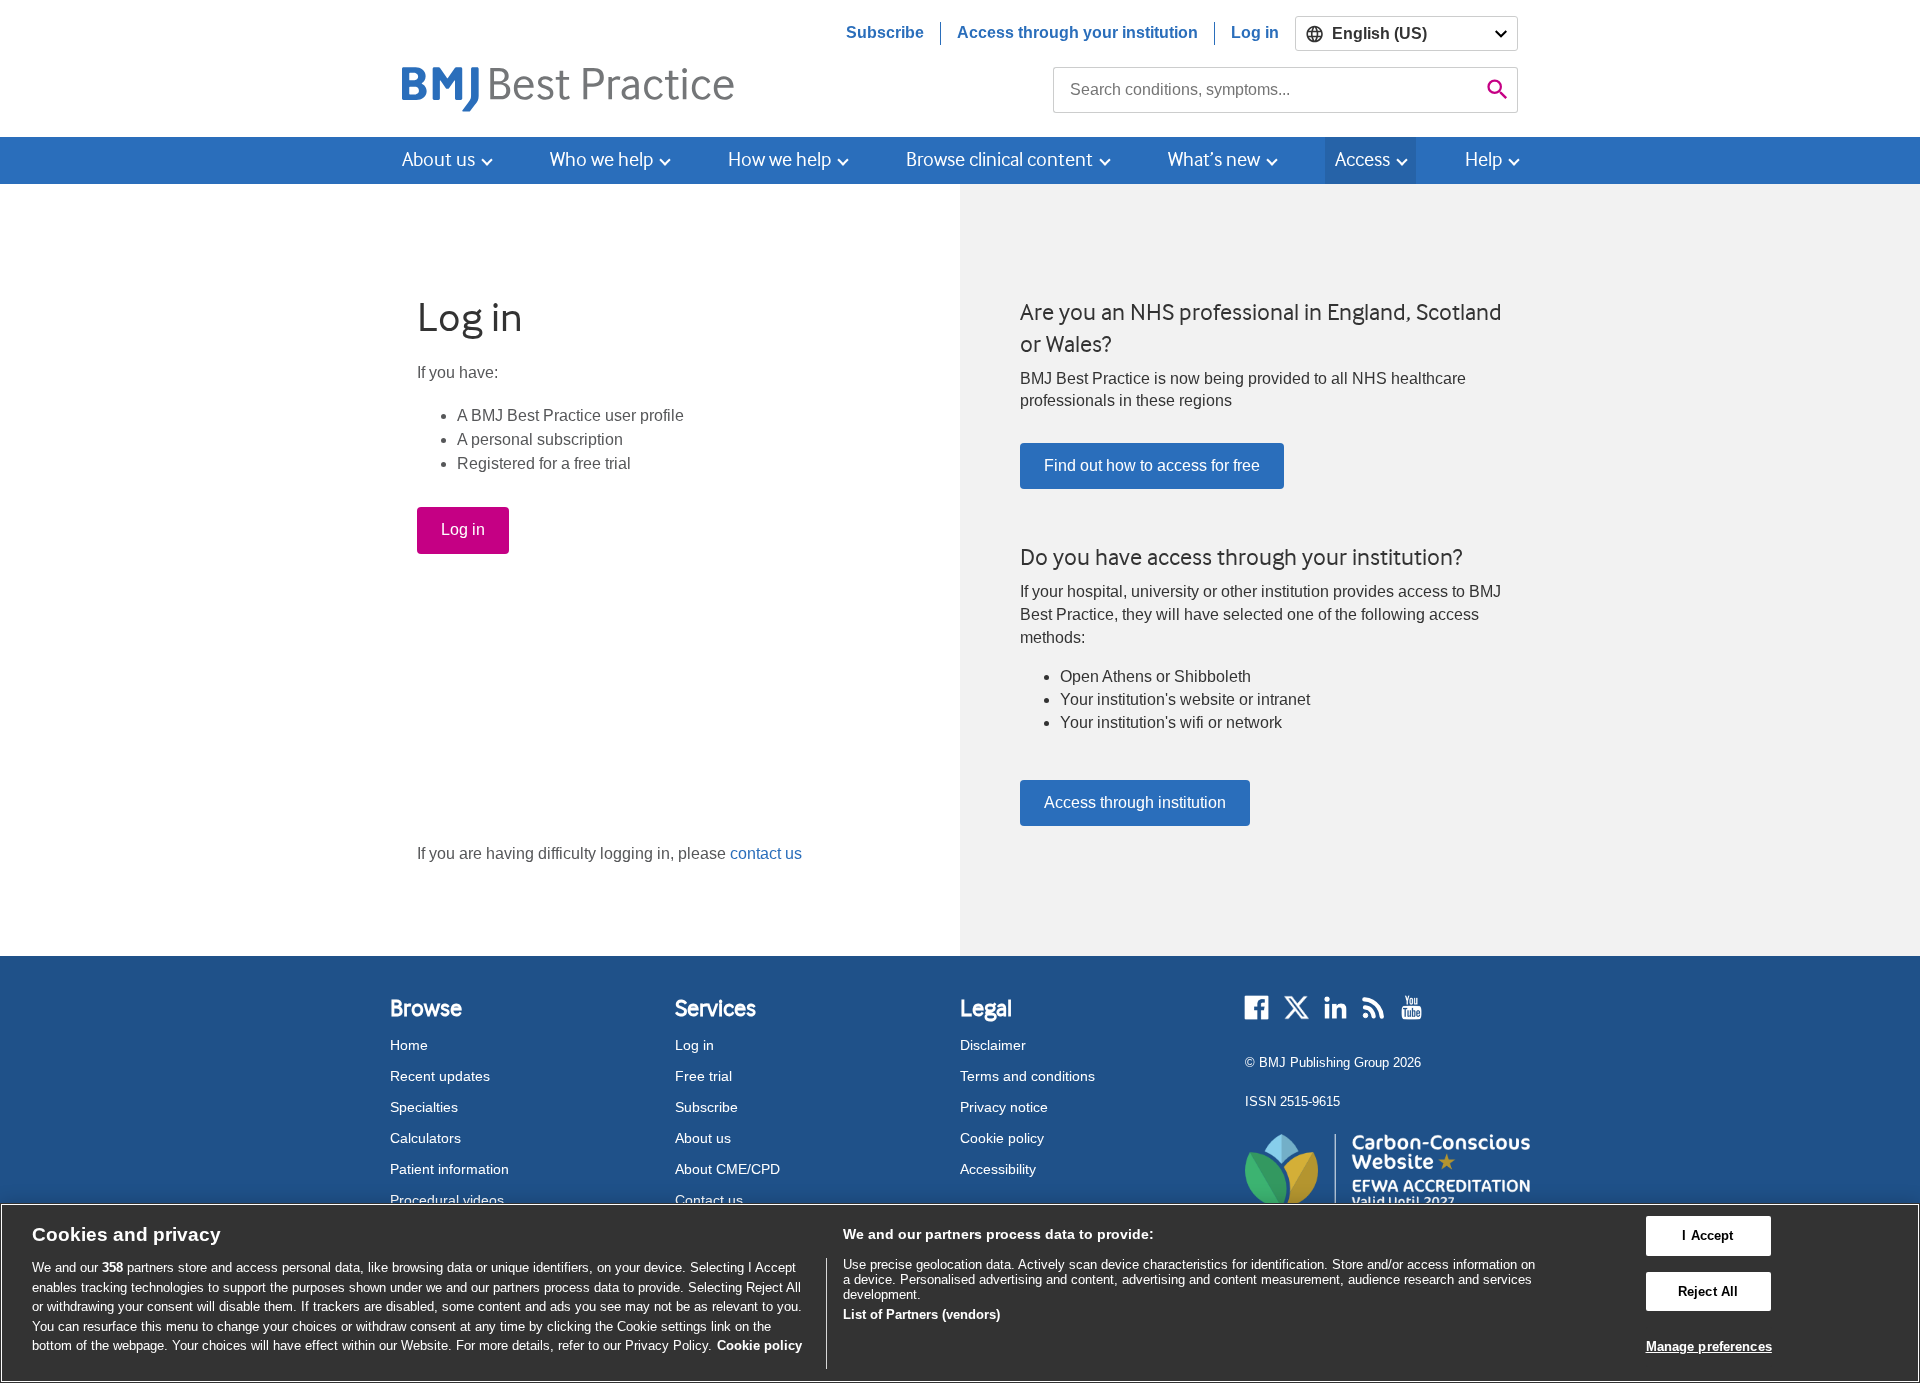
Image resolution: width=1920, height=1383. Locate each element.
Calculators (425, 1138)
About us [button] (438, 159)
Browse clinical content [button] (999, 159)
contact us (766, 853)
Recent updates (440, 1076)
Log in (1255, 32)
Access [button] (1362, 159)
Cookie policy (1002, 1138)
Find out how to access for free (1152, 465)
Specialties (424, 1107)
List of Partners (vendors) (921, 1314)
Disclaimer (993, 1045)
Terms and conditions (1027, 1076)
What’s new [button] (1214, 159)
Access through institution (1135, 802)
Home (409, 1045)
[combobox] (1265, 90)
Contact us (709, 1200)
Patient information (449, 1169)
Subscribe (885, 32)
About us (703, 1138)
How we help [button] (779, 159)
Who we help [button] (601, 159)
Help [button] (1483, 159)
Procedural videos (447, 1200)
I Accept (1707, 1235)
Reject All (1708, 1291)
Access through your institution (1077, 32)
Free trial (703, 1076)
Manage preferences (1709, 1346)
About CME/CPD (727, 1169)
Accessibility (998, 1169)
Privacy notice (1004, 1107)
